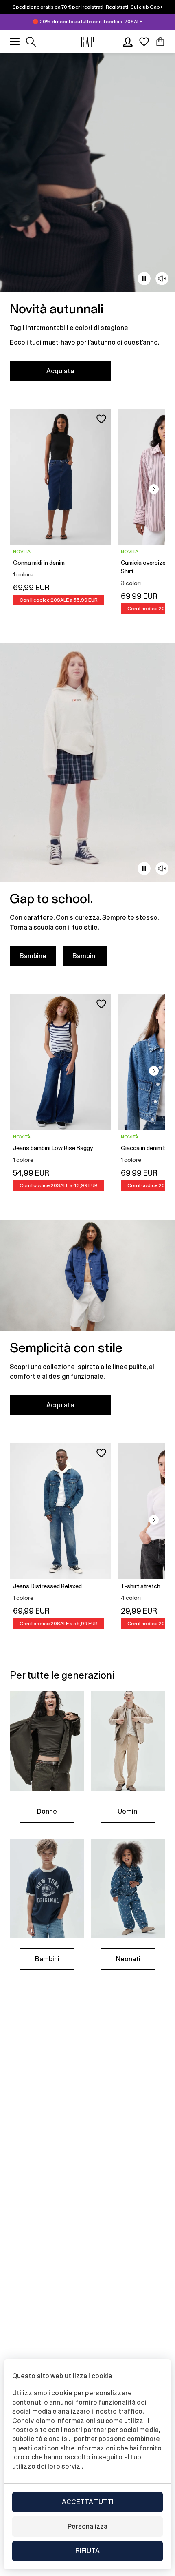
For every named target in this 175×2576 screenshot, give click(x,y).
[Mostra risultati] (31, 42)
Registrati (117, 7)
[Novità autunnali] (87, 222)
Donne (47, 1811)
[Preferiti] (144, 42)
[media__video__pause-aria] (144, 279)
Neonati (128, 1959)
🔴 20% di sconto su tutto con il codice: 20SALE (87, 22)
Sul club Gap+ (147, 7)
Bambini (85, 956)
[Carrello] (160, 42)
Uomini (128, 1811)
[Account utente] (128, 42)
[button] (154, 489)
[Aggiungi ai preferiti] (101, 419)
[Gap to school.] (87, 810)
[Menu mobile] (15, 42)
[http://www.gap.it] (87, 42)
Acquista (60, 371)
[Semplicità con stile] (87, 1323)
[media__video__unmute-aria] (162, 279)
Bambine (33, 956)
